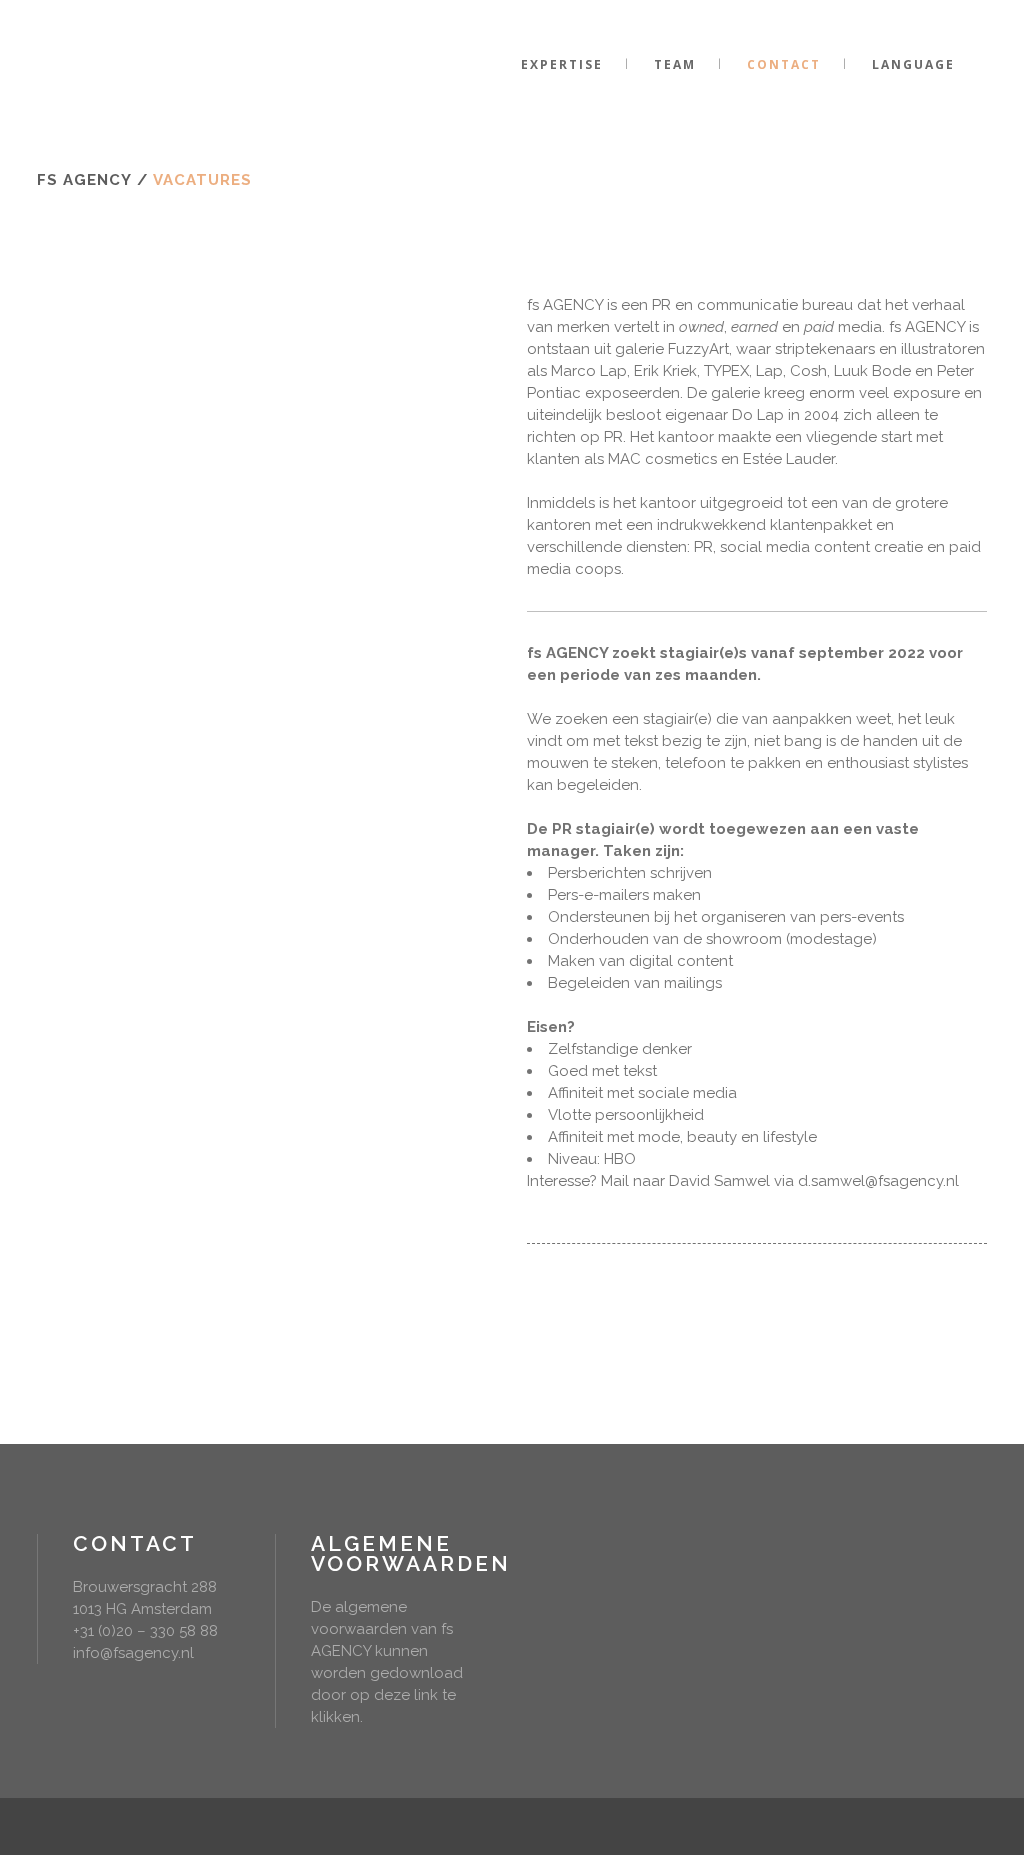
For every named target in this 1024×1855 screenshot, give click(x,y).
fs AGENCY (84, 180)
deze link (406, 1695)
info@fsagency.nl (133, 1653)
